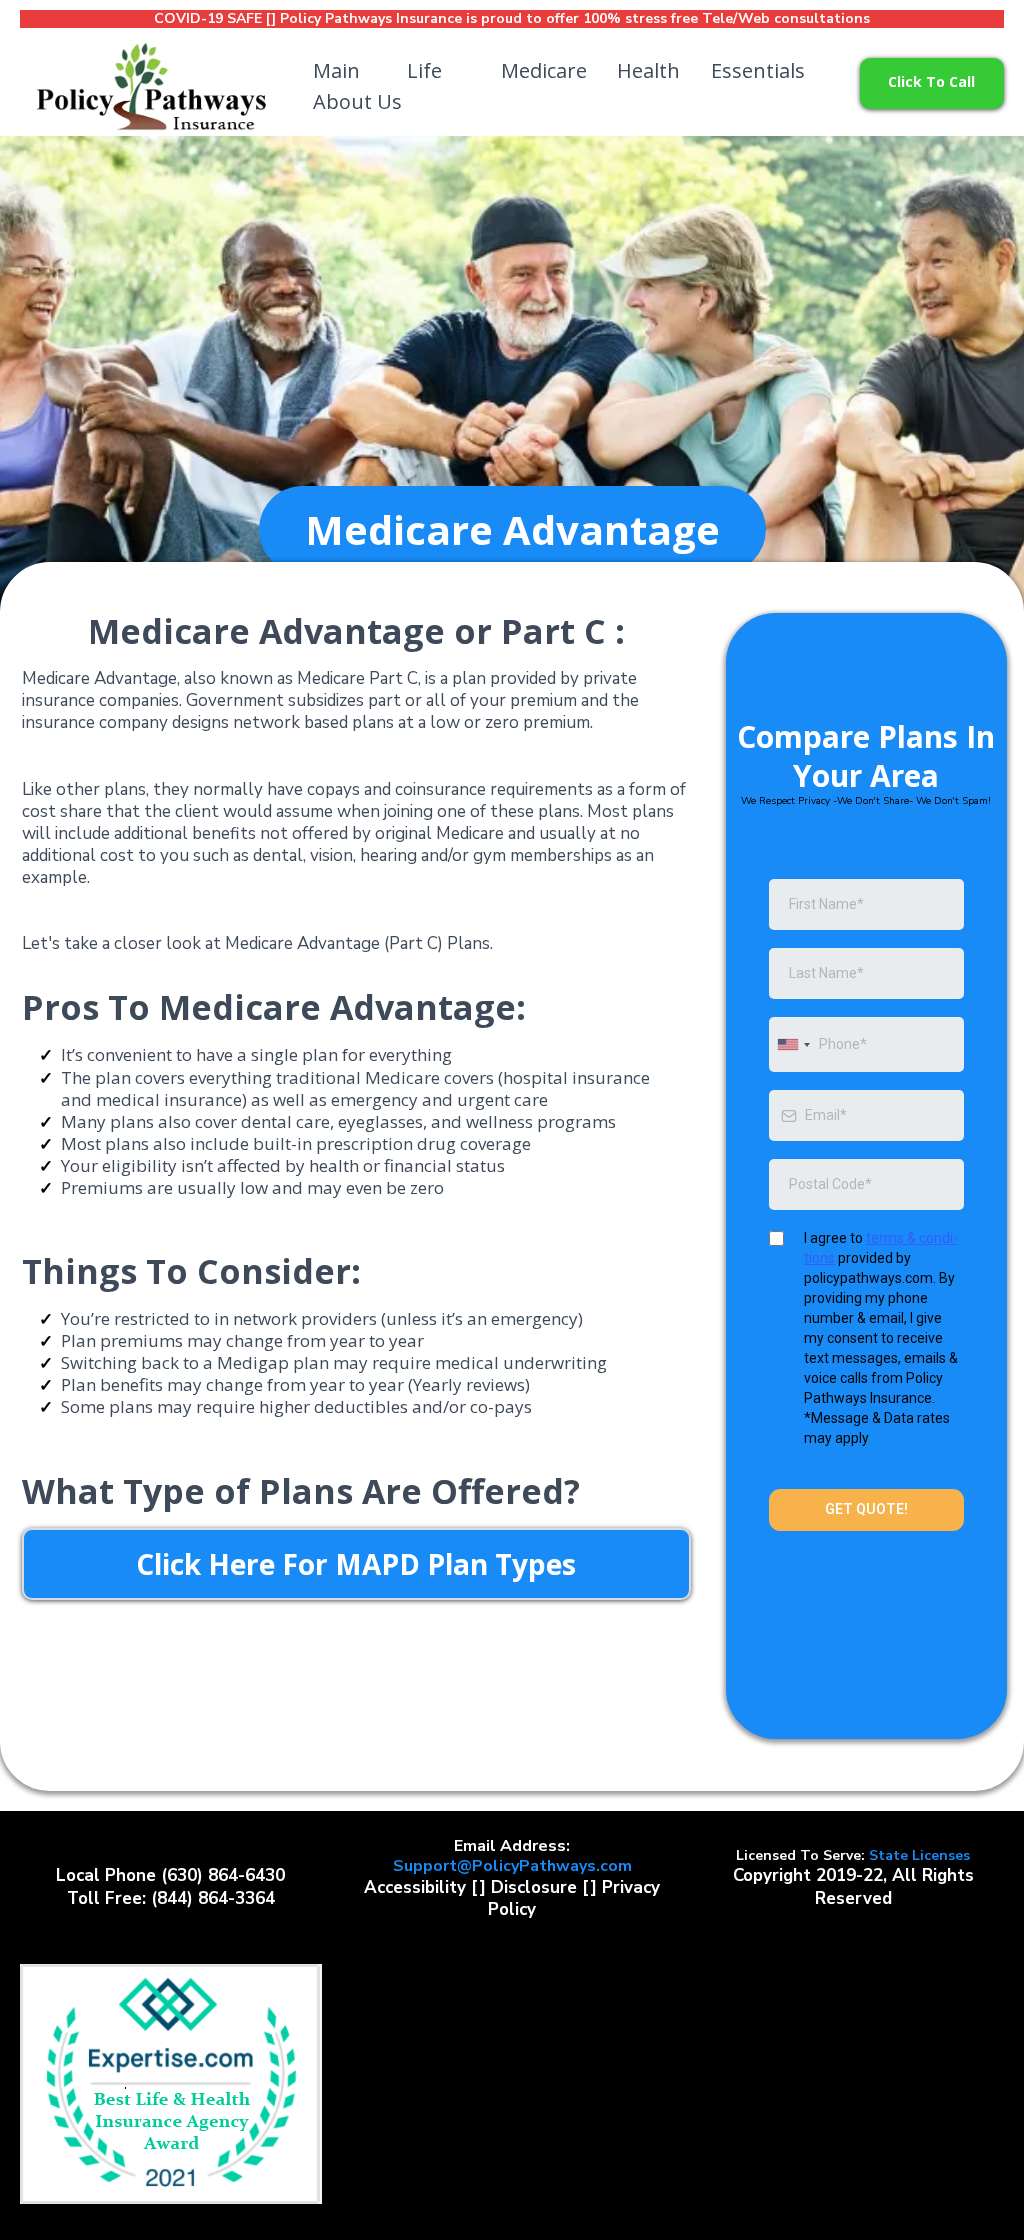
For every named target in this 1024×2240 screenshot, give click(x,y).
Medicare (544, 70)
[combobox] (793, 1044)
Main (336, 70)
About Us (357, 101)
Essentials (758, 70)
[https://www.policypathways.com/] (150, 87)
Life (424, 70)
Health (648, 70)
